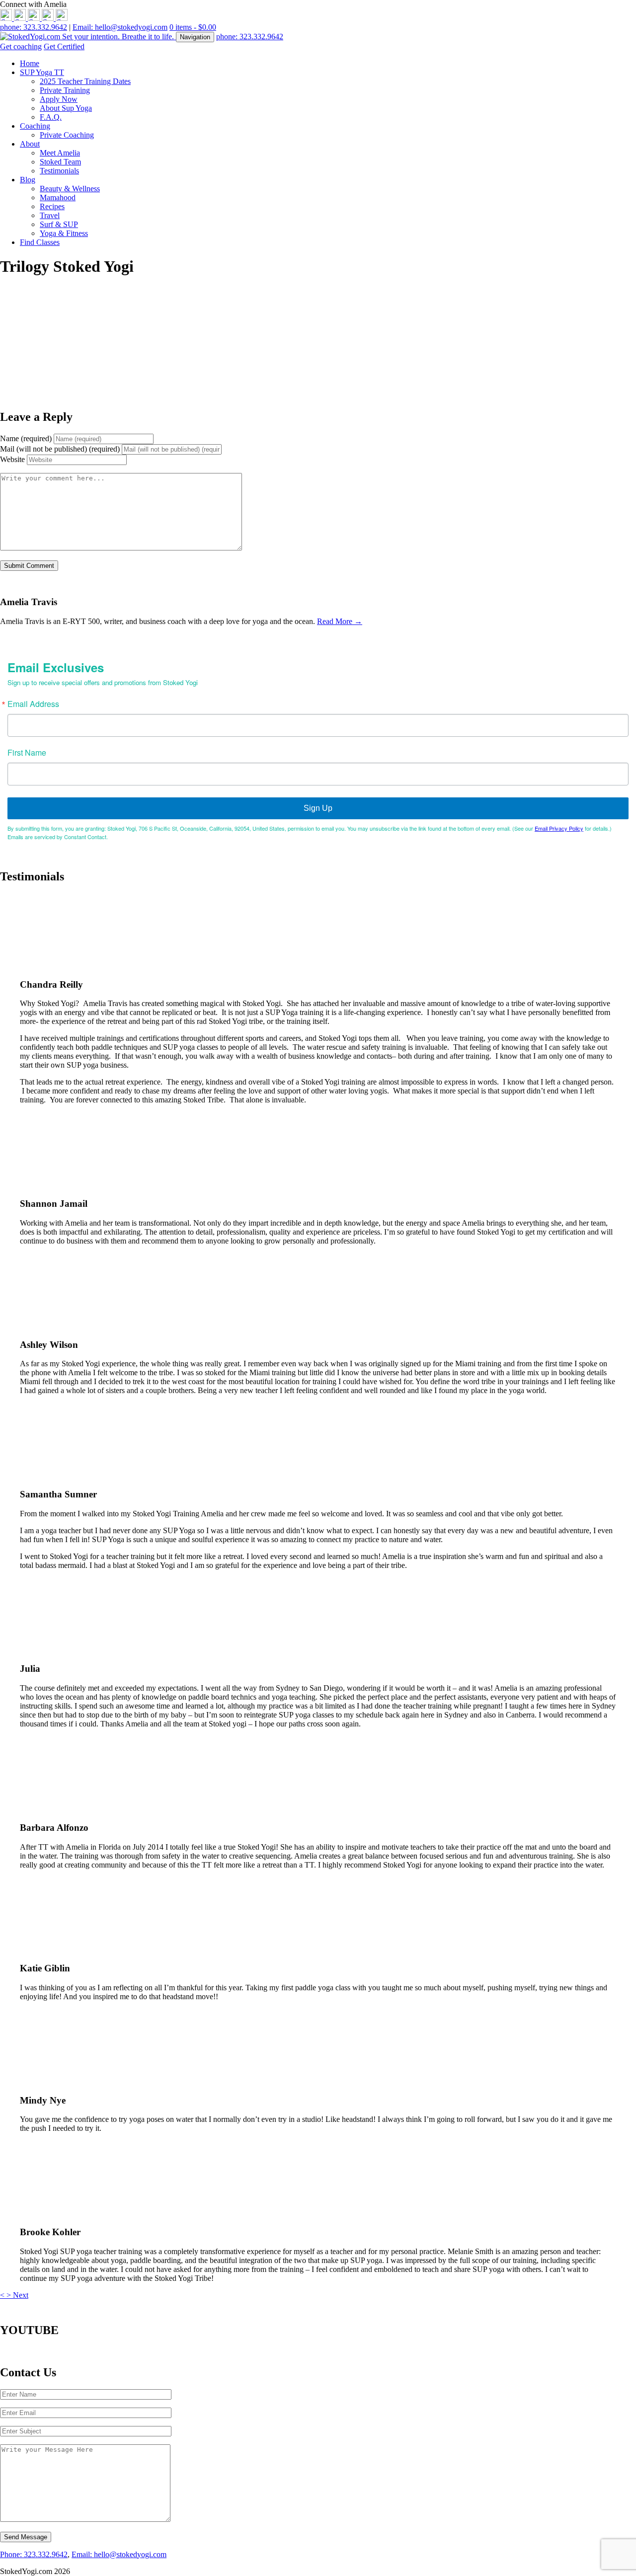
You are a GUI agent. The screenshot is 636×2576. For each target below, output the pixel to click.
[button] (3, 2295)
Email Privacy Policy (559, 828)
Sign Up (318, 808)
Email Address (33, 704)
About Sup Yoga (66, 108)
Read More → (340, 621)
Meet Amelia (60, 153)
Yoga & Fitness (64, 233)
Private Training (65, 90)
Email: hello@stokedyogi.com (120, 27)
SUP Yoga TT (42, 72)
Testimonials (59, 171)
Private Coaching (67, 135)
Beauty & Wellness (70, 189)
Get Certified (64, 46)
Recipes (52, 206)
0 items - (193, 27)
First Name (27, 753)
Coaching (35, 126)
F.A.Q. (51, 117)
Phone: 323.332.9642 (34, 2554)
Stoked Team (60, 162)
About (30, 144)
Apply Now (59, 99)
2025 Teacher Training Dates (85, 81)
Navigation (195, 37)
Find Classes (40, 242)
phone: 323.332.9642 (34, 27)
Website (12, 459)
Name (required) (26, 438)
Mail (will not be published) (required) (60, 449)
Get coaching (21, 46)
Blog (28, 180)
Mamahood (58, 197)
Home (30, 63)
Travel (50, 215)
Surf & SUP (59, 224)
